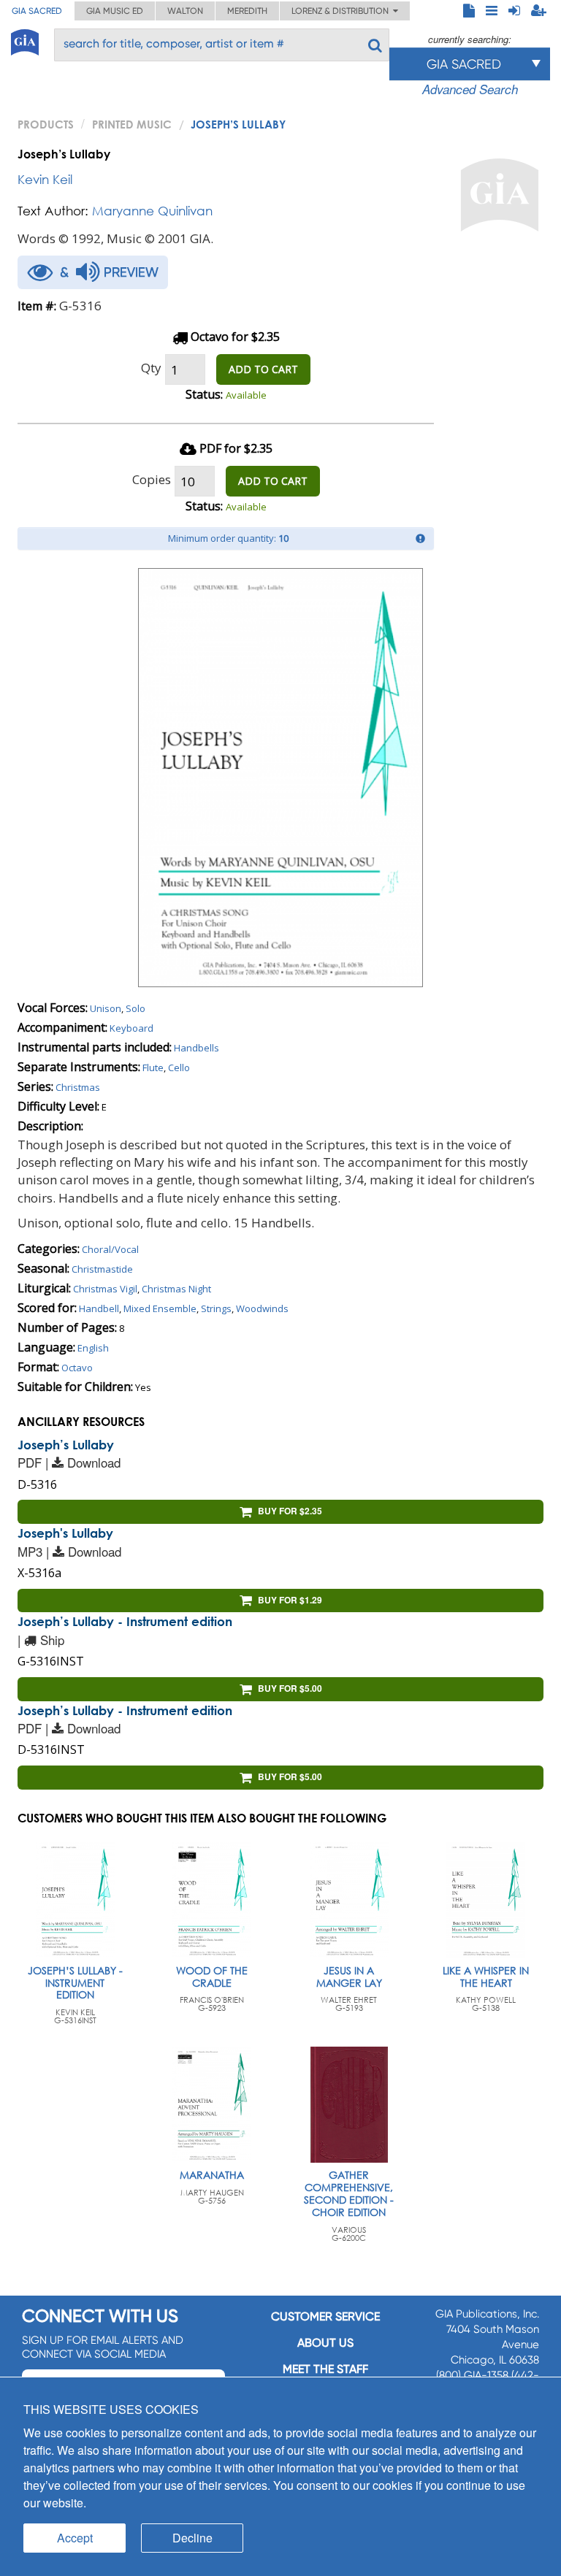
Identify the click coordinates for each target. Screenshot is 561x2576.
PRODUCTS (46, 124)
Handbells (196, 1048)
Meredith (247, 11)
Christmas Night (176, 1289)
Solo (136, 1008)
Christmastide (102, 1269)
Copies (152, 479)
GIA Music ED (115, 11)
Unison (106, 1008)
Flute (153, 1067)
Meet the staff (325, 2369)
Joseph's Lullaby (65, 1533)
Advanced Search (470, 89)
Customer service (325, 2316)
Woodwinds (262, 1308)
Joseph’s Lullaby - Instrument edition (125, 1621)
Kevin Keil (45, 179)
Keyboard (131, 1028)
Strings (216, 1308)
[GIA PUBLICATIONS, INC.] (25, 40)
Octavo (77, 1368)
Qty (151, 368)
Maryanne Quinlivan (152, 211)
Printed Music (132, 124)
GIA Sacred (37, 11)
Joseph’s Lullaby (66, 1445)
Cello (179, 1067)
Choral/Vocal (110, 1249)
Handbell (99, 1308)
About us (325, 2343)
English (93, 1348)
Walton (185, 11)
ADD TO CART (263, 369)
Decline (192, 2538)
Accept (75, 2538)
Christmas (78, 1087)
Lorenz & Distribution (342, 11)
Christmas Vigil (105, 1289)
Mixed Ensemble (160, 1308)
